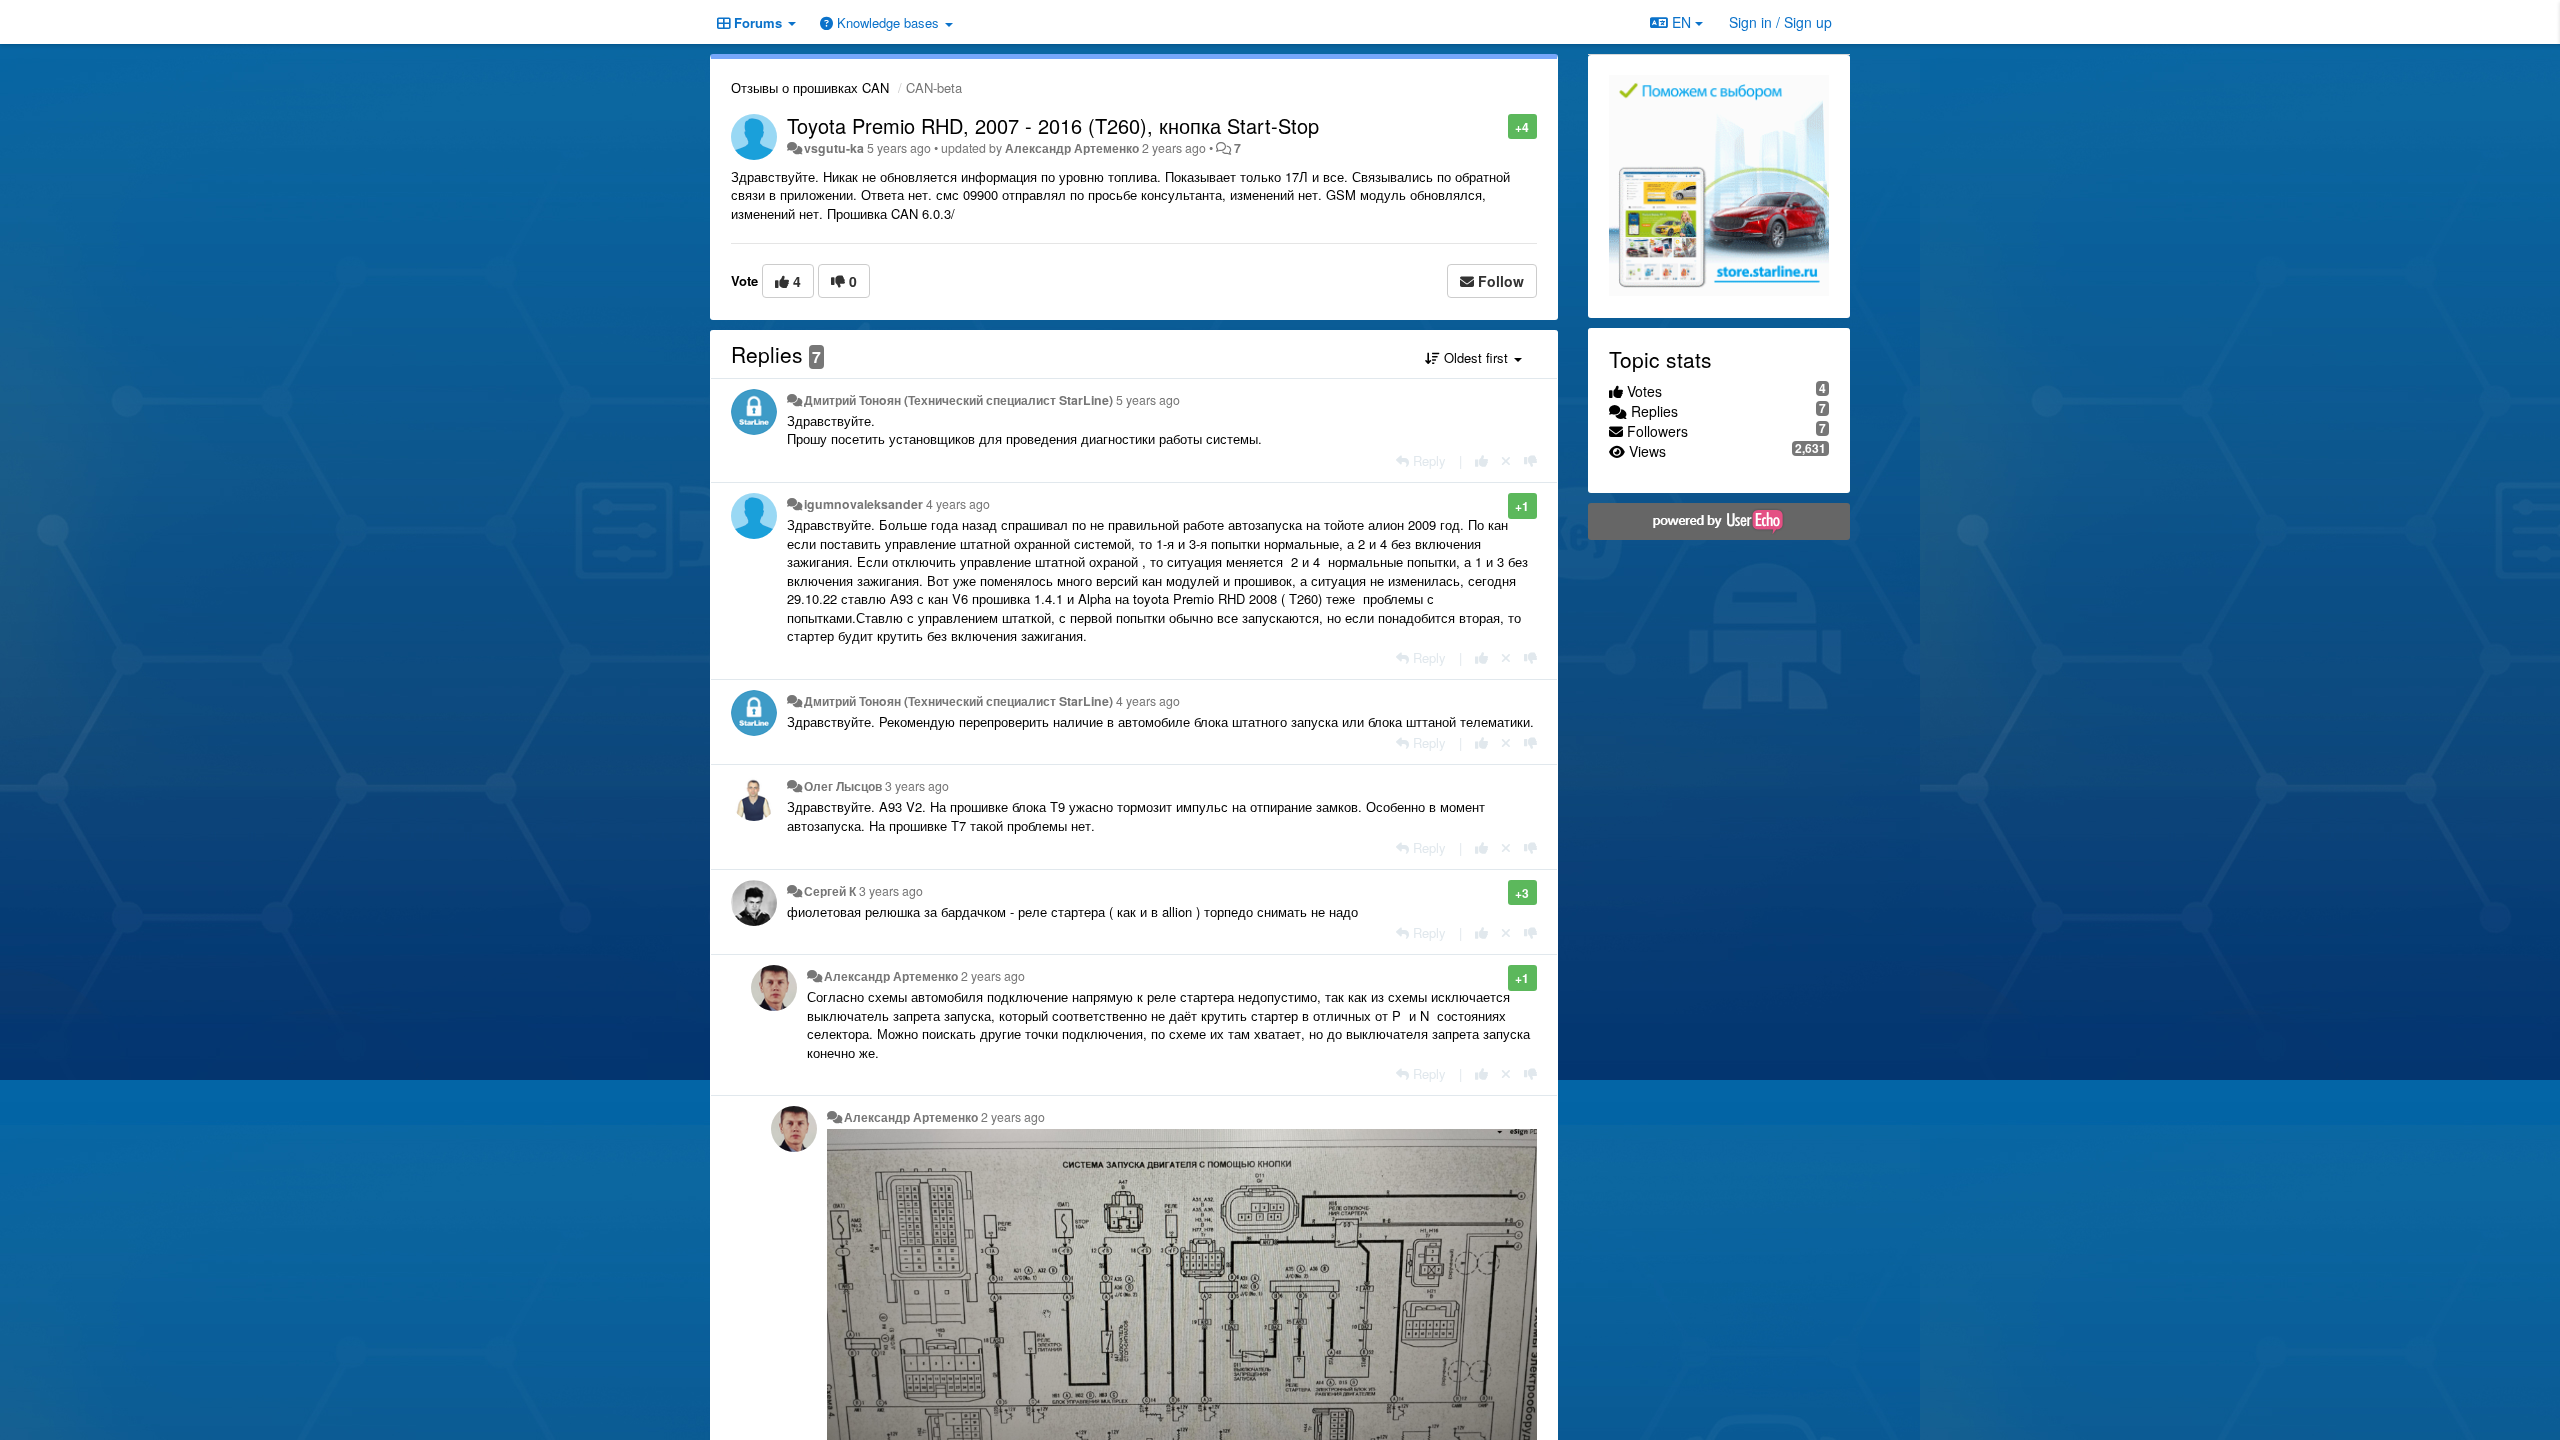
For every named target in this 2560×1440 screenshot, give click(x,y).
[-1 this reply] (1530, 460)
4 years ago (958, 504)
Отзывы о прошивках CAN (810, 87)
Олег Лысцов (843, 786)
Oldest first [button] (1476, 357)
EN (1681, 22)
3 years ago (917, 786)
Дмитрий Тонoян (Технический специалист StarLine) (958, 400)
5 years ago (1148, 400)
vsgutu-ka (834, 148)
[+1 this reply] (1481, 460)
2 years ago (993, 976)
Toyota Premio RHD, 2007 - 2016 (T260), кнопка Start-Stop (1053, 125)
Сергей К (830, 891)
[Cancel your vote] (1506, 460)
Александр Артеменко (1072, 148)
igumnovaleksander (863, 504)
